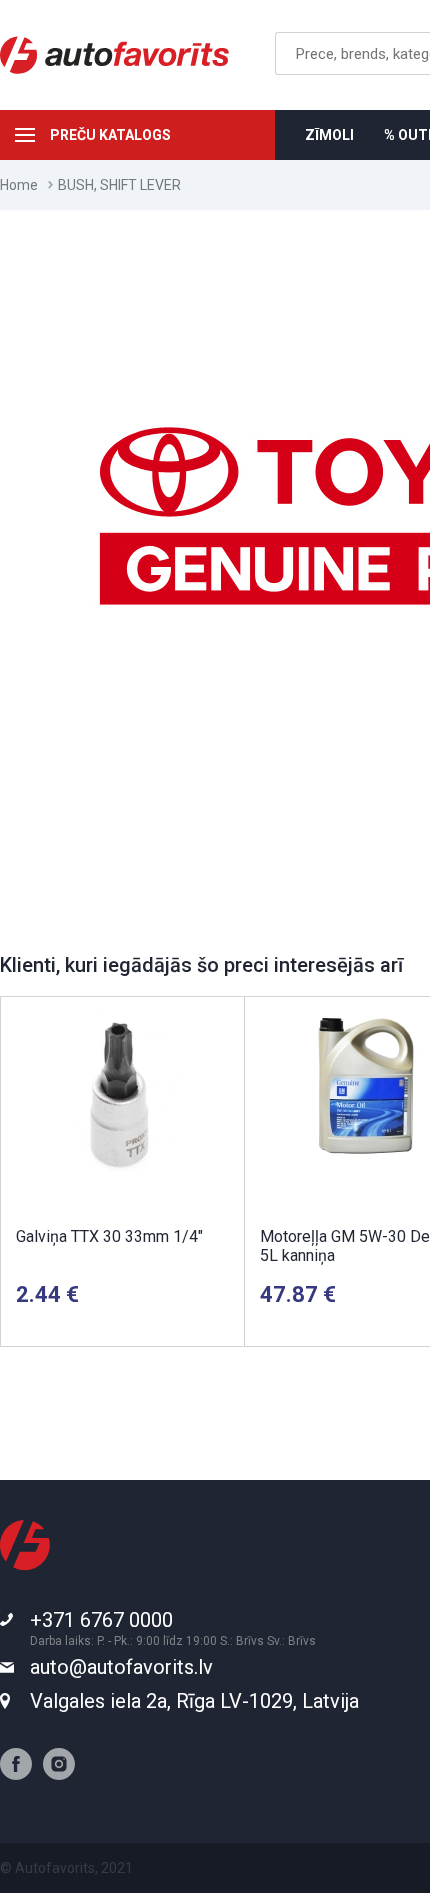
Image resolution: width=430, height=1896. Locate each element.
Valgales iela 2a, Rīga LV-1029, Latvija (194, 1701)
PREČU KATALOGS (110, 135)
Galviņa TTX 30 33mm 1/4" (109, 1236)
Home (19, 185)
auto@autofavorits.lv (121, 1667)
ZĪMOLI (329, 135)
